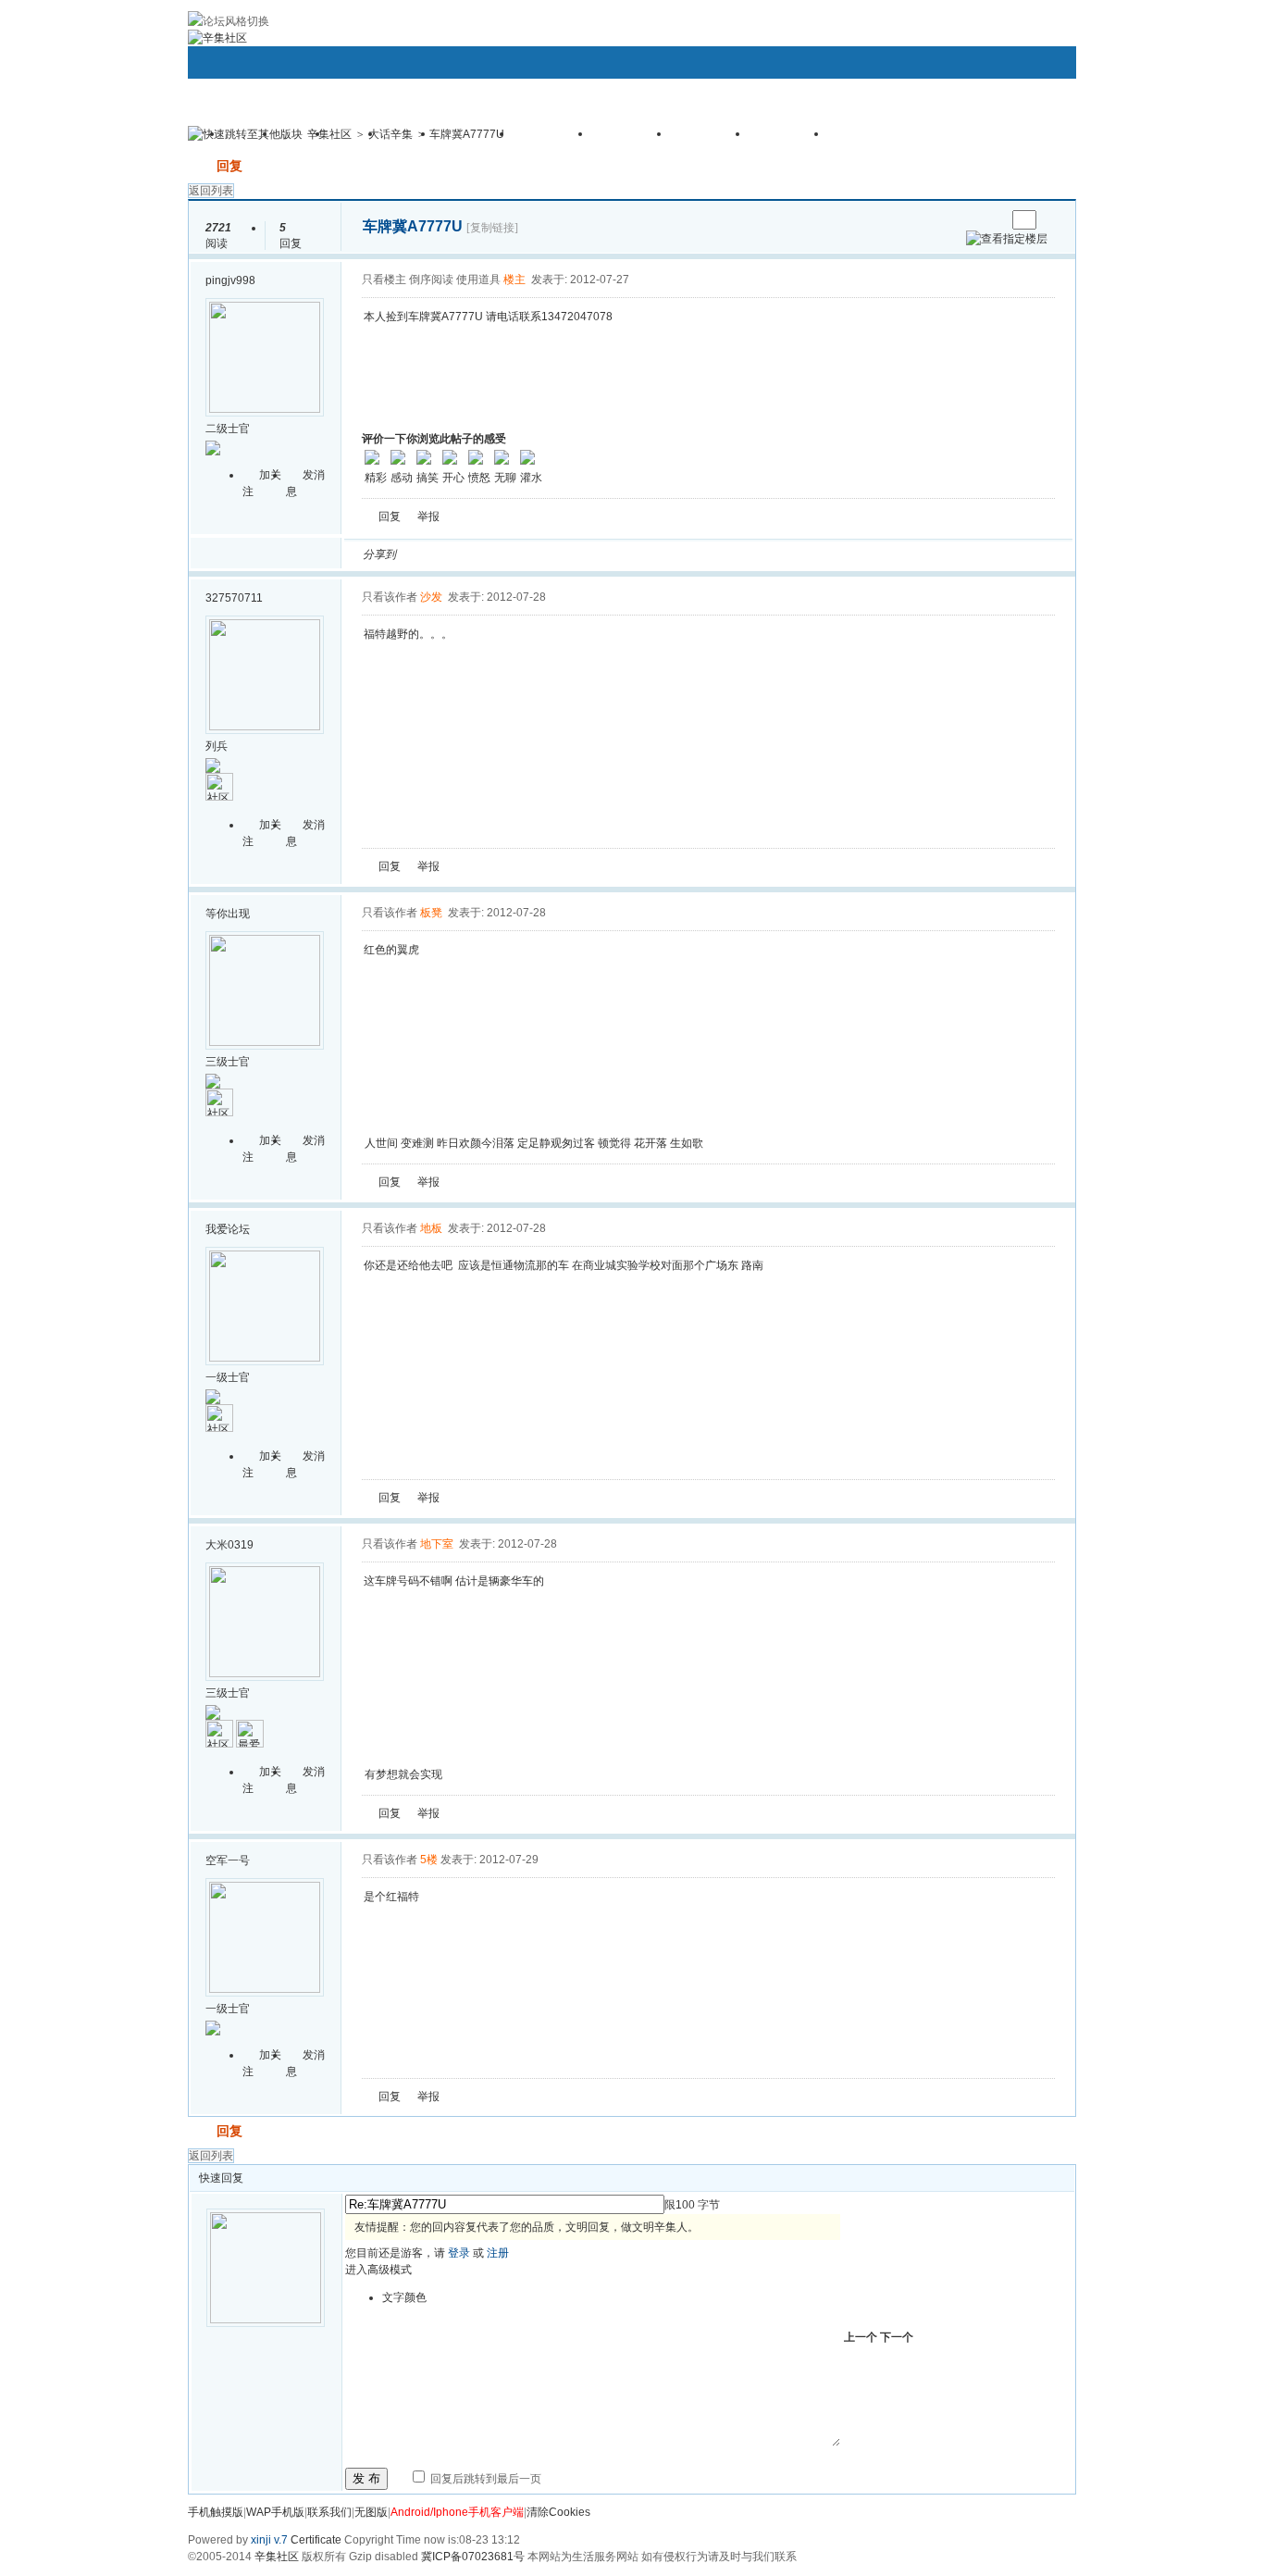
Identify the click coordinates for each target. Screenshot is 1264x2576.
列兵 (217, 746)
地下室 (437, 1544)
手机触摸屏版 (881, 140)
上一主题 (973, 220)
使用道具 (478, 280)
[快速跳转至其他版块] (245, 134)
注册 (498, 2253)
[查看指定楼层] (1007, 239)
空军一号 (228, 1860)
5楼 (429, 1860)
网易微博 (583, 554)
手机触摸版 (216, 2512)
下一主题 (991, 220)
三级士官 (228, 1062)
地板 (431, 1228)
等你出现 (228, 914)
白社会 (650, 554)
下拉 (315, 137)
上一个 (861, 2337)
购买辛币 (711, 140)
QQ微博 (472, 554)
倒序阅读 (431, 280)
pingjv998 (230, 280)
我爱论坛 (228, 1229)
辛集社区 (329, 134)
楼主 (514, 280)
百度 (605, 554)
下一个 (897, 2337)
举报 (428, 516)
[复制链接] (492, 228)
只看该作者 (390, 597)
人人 (539, 554)
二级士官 (228, 429)
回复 (229, 166)
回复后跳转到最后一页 (484, 2479)
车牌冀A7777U (467, 134)
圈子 (304, 140)
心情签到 (553, 140)
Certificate (316, 2540)
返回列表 (211, 191)
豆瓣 (561, 554)
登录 (459, 2253)
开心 (516, 554)
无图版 (371, 2512)
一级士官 (228, 1377)
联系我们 (329, 2512)
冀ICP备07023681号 (473, 2557)
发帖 (201, 166)
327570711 (234, 598)
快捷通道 (1027, 126)
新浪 (450, 554)
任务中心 (789, 140)
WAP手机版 (275, 2512)
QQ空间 (494, 554)
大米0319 (229, 1545)
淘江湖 (428, 554)
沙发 (431, 597)
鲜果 (627, 554)
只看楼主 (384, 280)
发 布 (366, 2478)
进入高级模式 (378, 2270)
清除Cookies (558, 2512)
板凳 (431, 913)
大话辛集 (390, 134)
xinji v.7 (269, 2540)
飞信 (672, 554)
